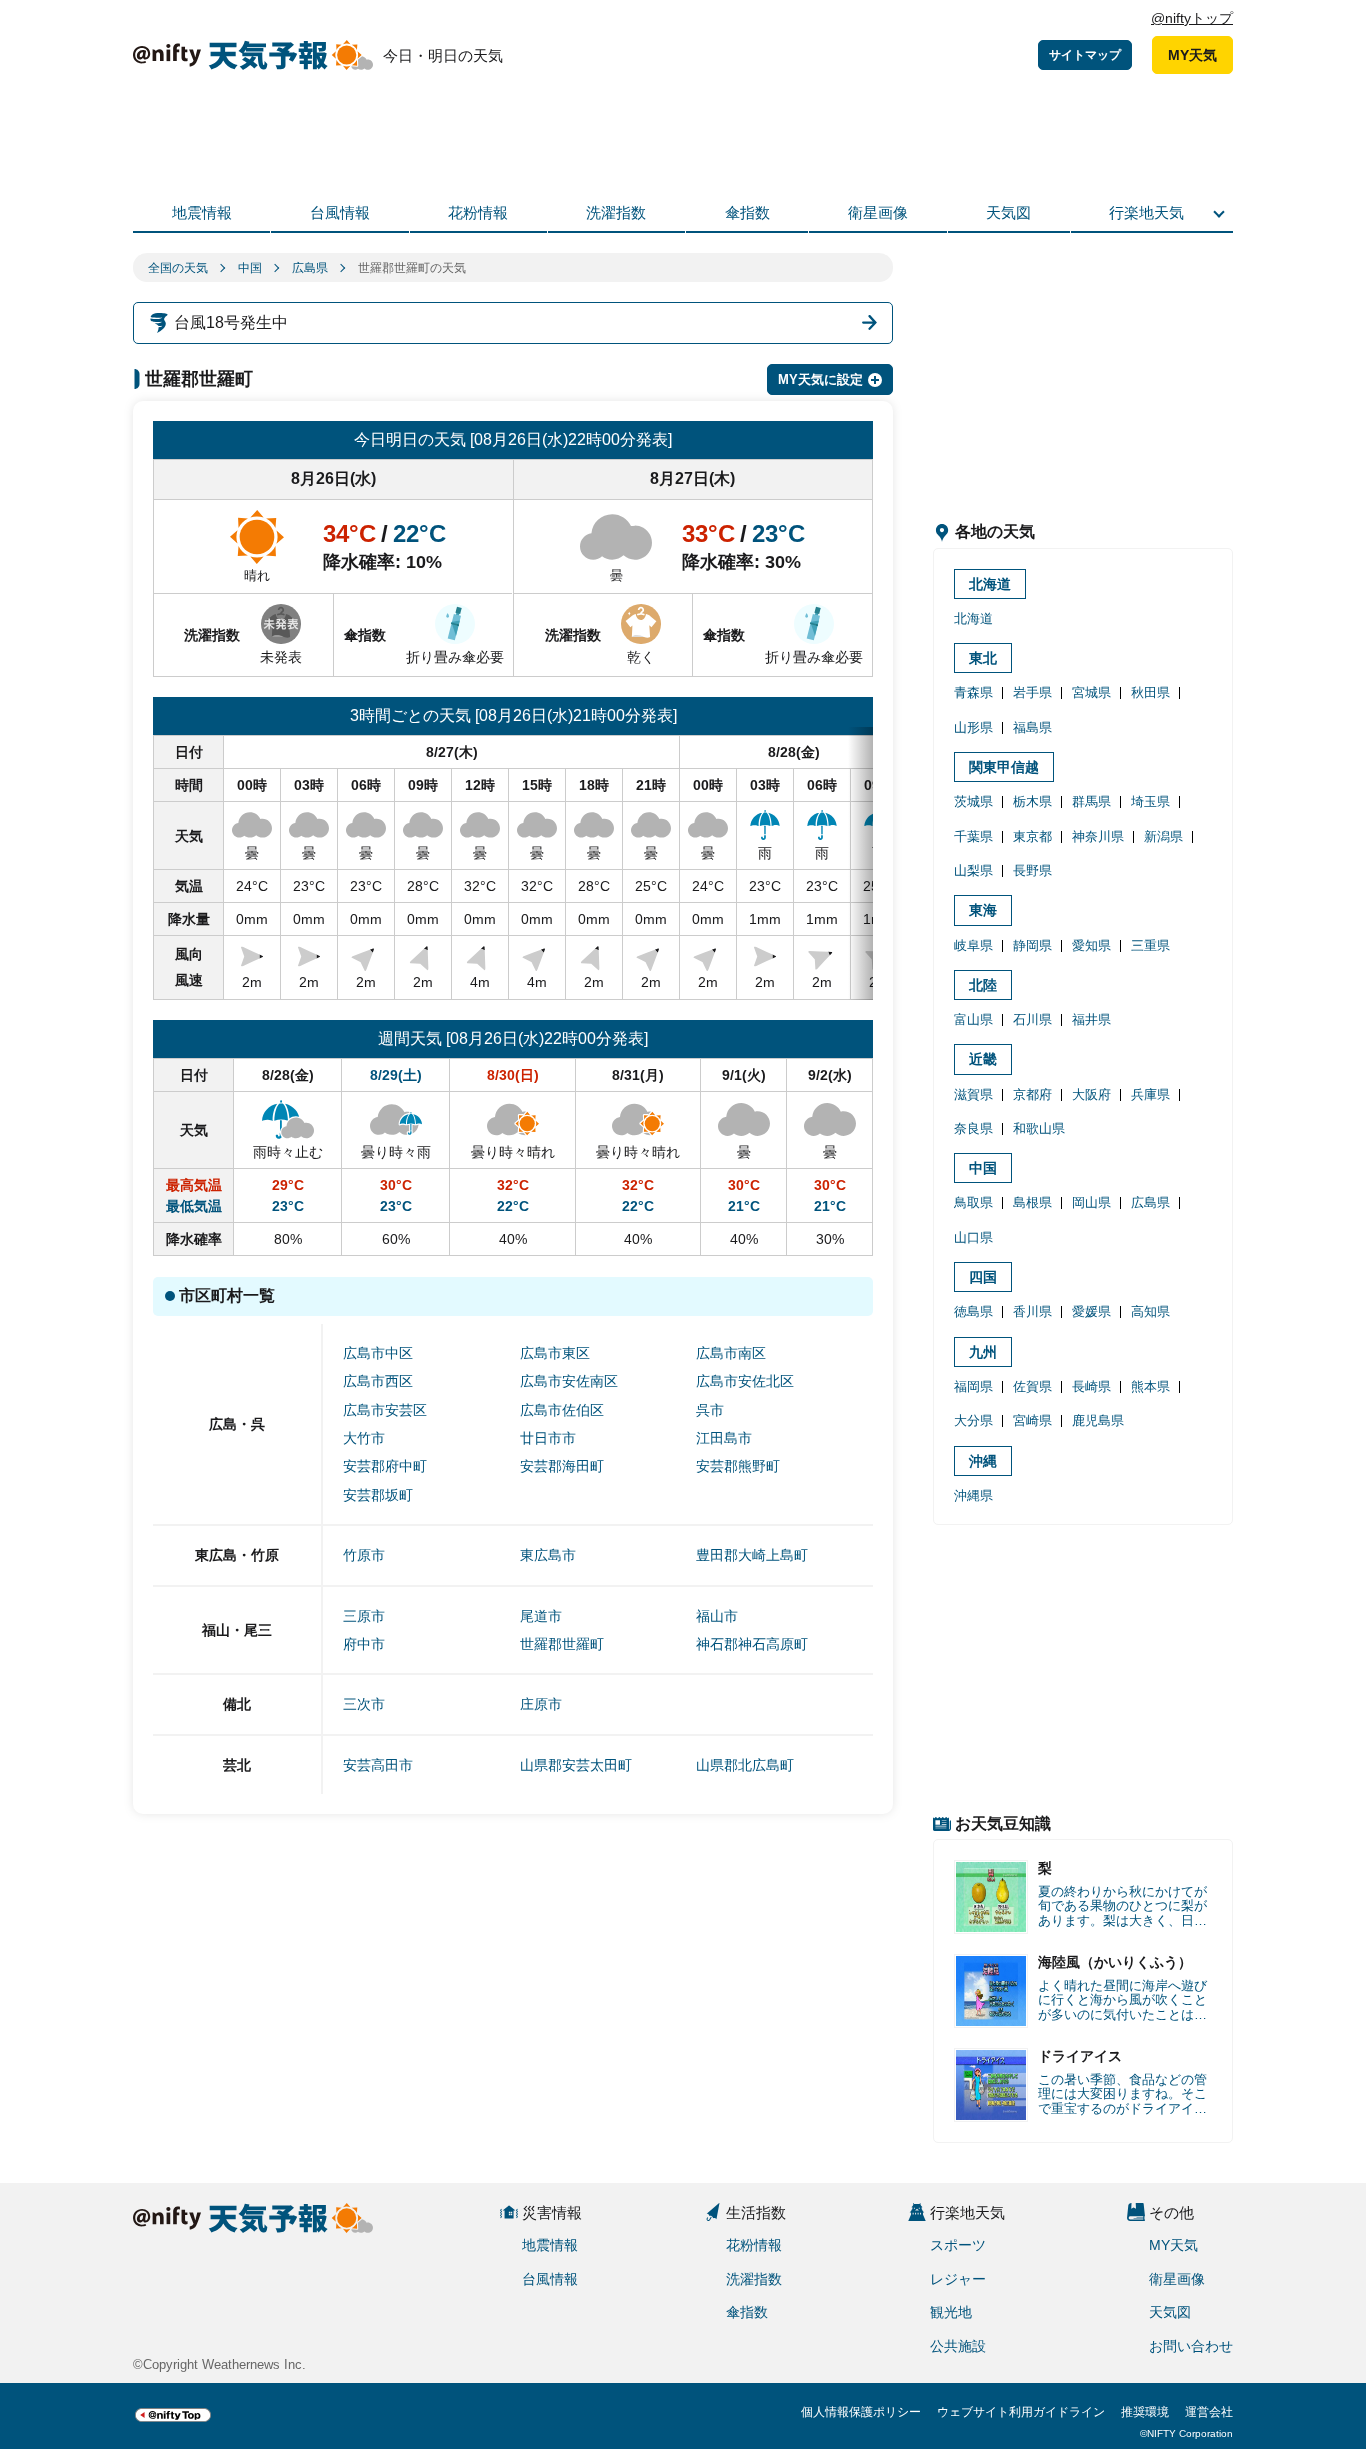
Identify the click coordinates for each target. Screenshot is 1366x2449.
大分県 (973, 1420)
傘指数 (747, 212)
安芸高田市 (378, 1765)
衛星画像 (878, 212)
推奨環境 (1145, 2412)
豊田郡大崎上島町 (752, 1555)
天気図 (1008, 212)
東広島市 (548, 1555)
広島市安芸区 (385, 1410)
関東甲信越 (1004, 767)
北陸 (983, 985)
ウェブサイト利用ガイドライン (1021, 2412)
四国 (983, 1277)
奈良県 (973, 1128)
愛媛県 (1091, 1311)
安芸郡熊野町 (738, 1466)
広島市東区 (555, 1353)
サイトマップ (1085, 55)
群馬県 (1091, 801)
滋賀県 (973, 1094)
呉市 (710, 1410)
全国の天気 (178, 268)
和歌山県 (1039, 1128)
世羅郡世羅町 (562, 1644)
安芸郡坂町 (378, 1495)
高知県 (1150, 1311)
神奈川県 (1098, 836)
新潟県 (1163, 836)
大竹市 (364, 1438)
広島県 (310, 268)
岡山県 (1091, 1202)
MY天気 (1192, 55)
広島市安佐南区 (569, 1381)
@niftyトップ (1192, 18)
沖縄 (983, 1461)
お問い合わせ (1191, 2346)
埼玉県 (1150, 801)
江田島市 (724, 1438)
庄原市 (541, 1704)
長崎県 (1091, 1386)
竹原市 (364, 1555)
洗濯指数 (616, 212)
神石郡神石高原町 (752, 1644)
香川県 (1032, 1311)
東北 (983, 658)
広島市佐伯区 (562, 1410)
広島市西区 (378, 1381)
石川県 (1032, 1019)
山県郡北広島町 (745, 1765)
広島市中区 (378, 1353)
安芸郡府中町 (385, 1466)
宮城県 (1091, 692)
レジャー (958, 2279)
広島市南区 (731, 1353)
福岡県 (973, 1386)
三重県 (1150, 945)
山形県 (973, 727)
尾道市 (541, 1616)
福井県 (1091, 1019)
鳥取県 (973, 1202)
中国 (250, 268)
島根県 (1032, 1202)
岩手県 (1032, 692)
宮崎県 (1032, 1420)
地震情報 (202, 212)
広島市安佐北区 (745, 1381)
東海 (983, 910)
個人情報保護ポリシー (861, 2412)
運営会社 (1209, 2412)
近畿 (983, 1059)
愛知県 (1091, 945)
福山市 (717, 1616)
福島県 (1032, 727)
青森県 (973, 692)
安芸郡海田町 (562, 1466)
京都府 (1032, 1094)
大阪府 (1091, 1094)
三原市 (364, 1616)
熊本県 (1150, 1386)
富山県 (973, 1019)
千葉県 (973, 836)
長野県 (1032, 870)
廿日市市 (548, 1438)
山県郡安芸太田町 (576, 1765)
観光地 (951, 2312)
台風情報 (340, 212)
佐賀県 (1032, 1386)
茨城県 (973, 801)
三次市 (364, 1704)
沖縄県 (973, 1495)
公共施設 (958, 2346)
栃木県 (1032, 801)
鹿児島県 (1098, 1420)
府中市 (364, 1644)
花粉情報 (478, 212)
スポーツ (958, 2245)
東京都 (1032, 836)
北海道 (990, 584)
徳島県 (973, 1311)
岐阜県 (973, 945)
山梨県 (973, 870)
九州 (983, 1352)
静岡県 (1032, 945)
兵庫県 (1150, 1094)
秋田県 (1150, 692)
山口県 (973, 1237)
